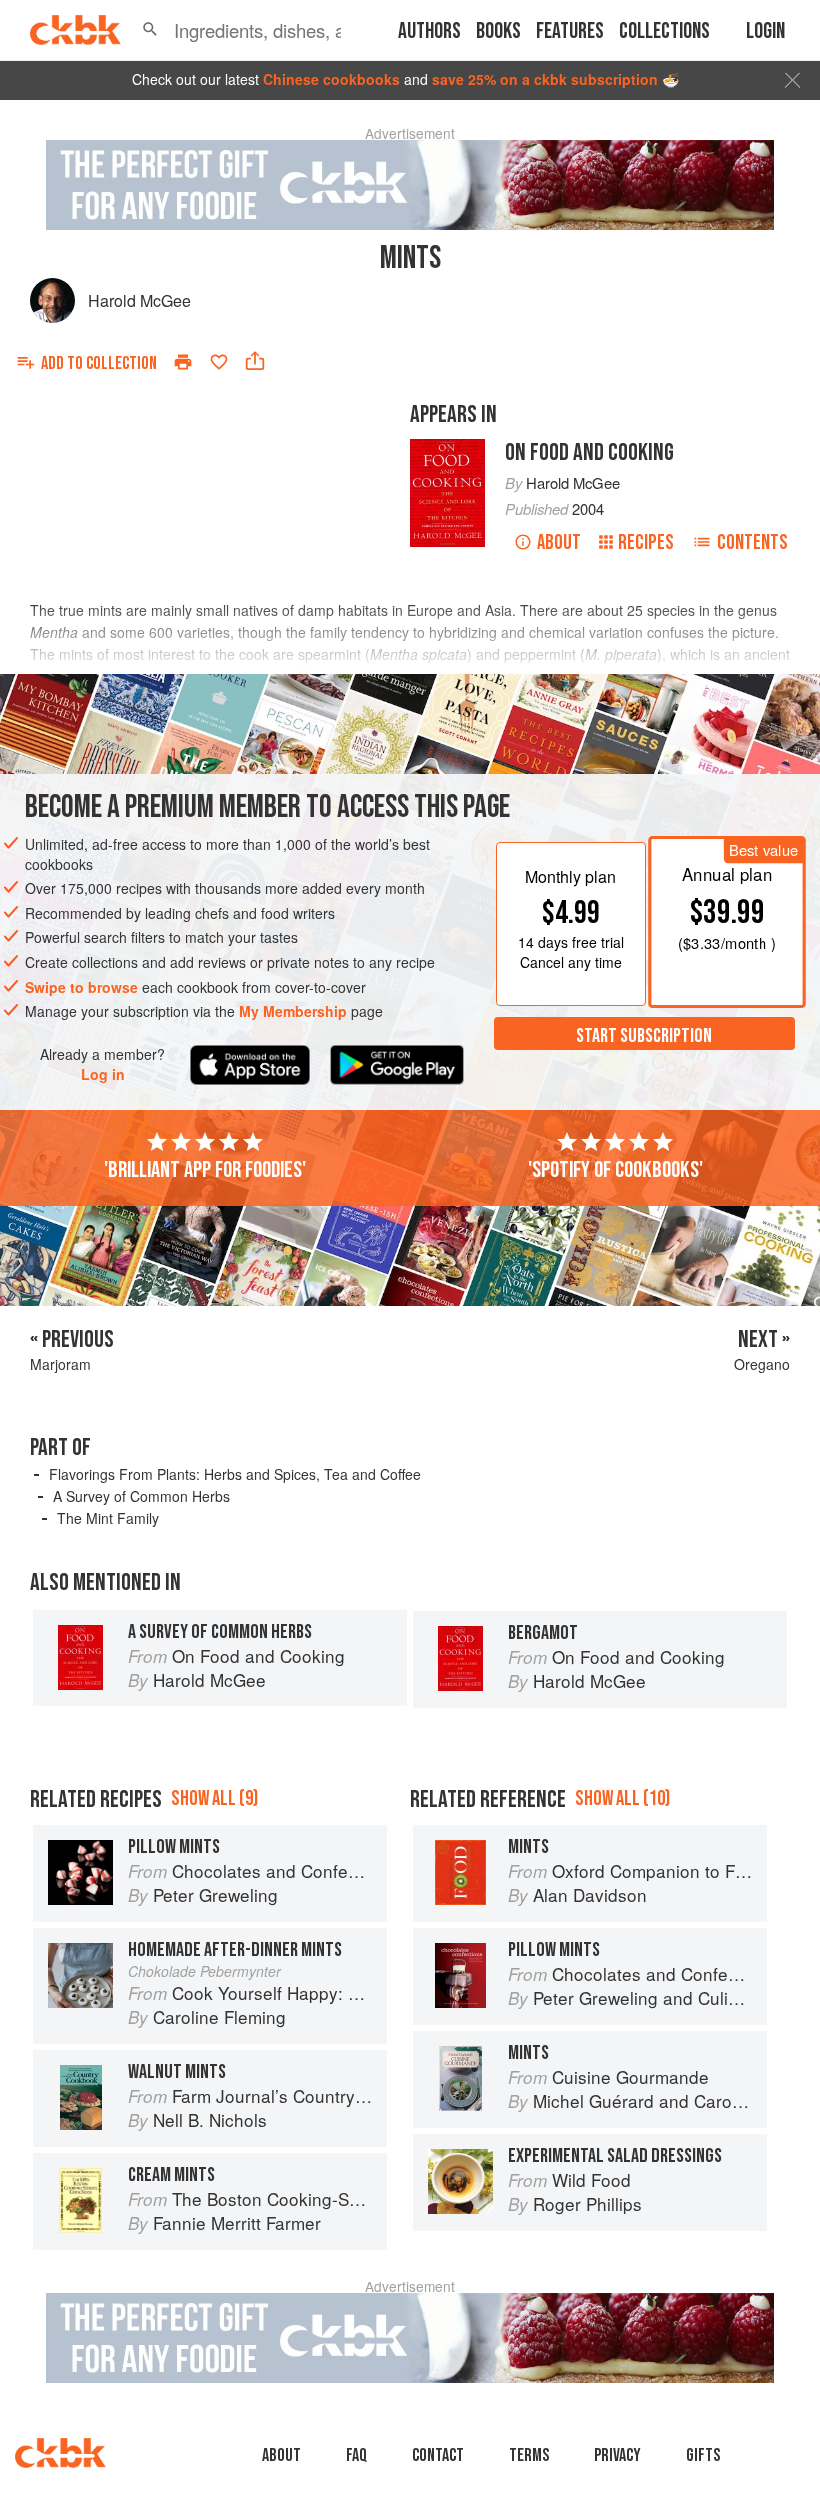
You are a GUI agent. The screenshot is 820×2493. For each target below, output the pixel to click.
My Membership (293, 1011)
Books (498, 31)
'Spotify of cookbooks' (615, 1170)
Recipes (646, 542)
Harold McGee (139, 300)
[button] (150, 30)
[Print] (183, 362)
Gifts (703, 2455)
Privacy (617, 2455)
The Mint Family (108, 1518)
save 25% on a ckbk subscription (545, 79)
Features (570, 31)
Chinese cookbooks (331, 79)
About (559, 542)
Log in (103, 1074)
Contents (752, 542)
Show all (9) (214, 1798)
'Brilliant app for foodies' (205, 1170)
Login (765, 31)
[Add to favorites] (219, 362)
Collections (664, 31)
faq (356, 2455)
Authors (429, 31)
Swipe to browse (81, 987)
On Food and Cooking (589, 452)
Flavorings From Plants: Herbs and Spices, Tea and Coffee (235, 1474)
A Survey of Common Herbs (141, 1496)
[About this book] (447, 448)
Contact (438, 2455)
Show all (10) (622, 1798)
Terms (529, 2455)
